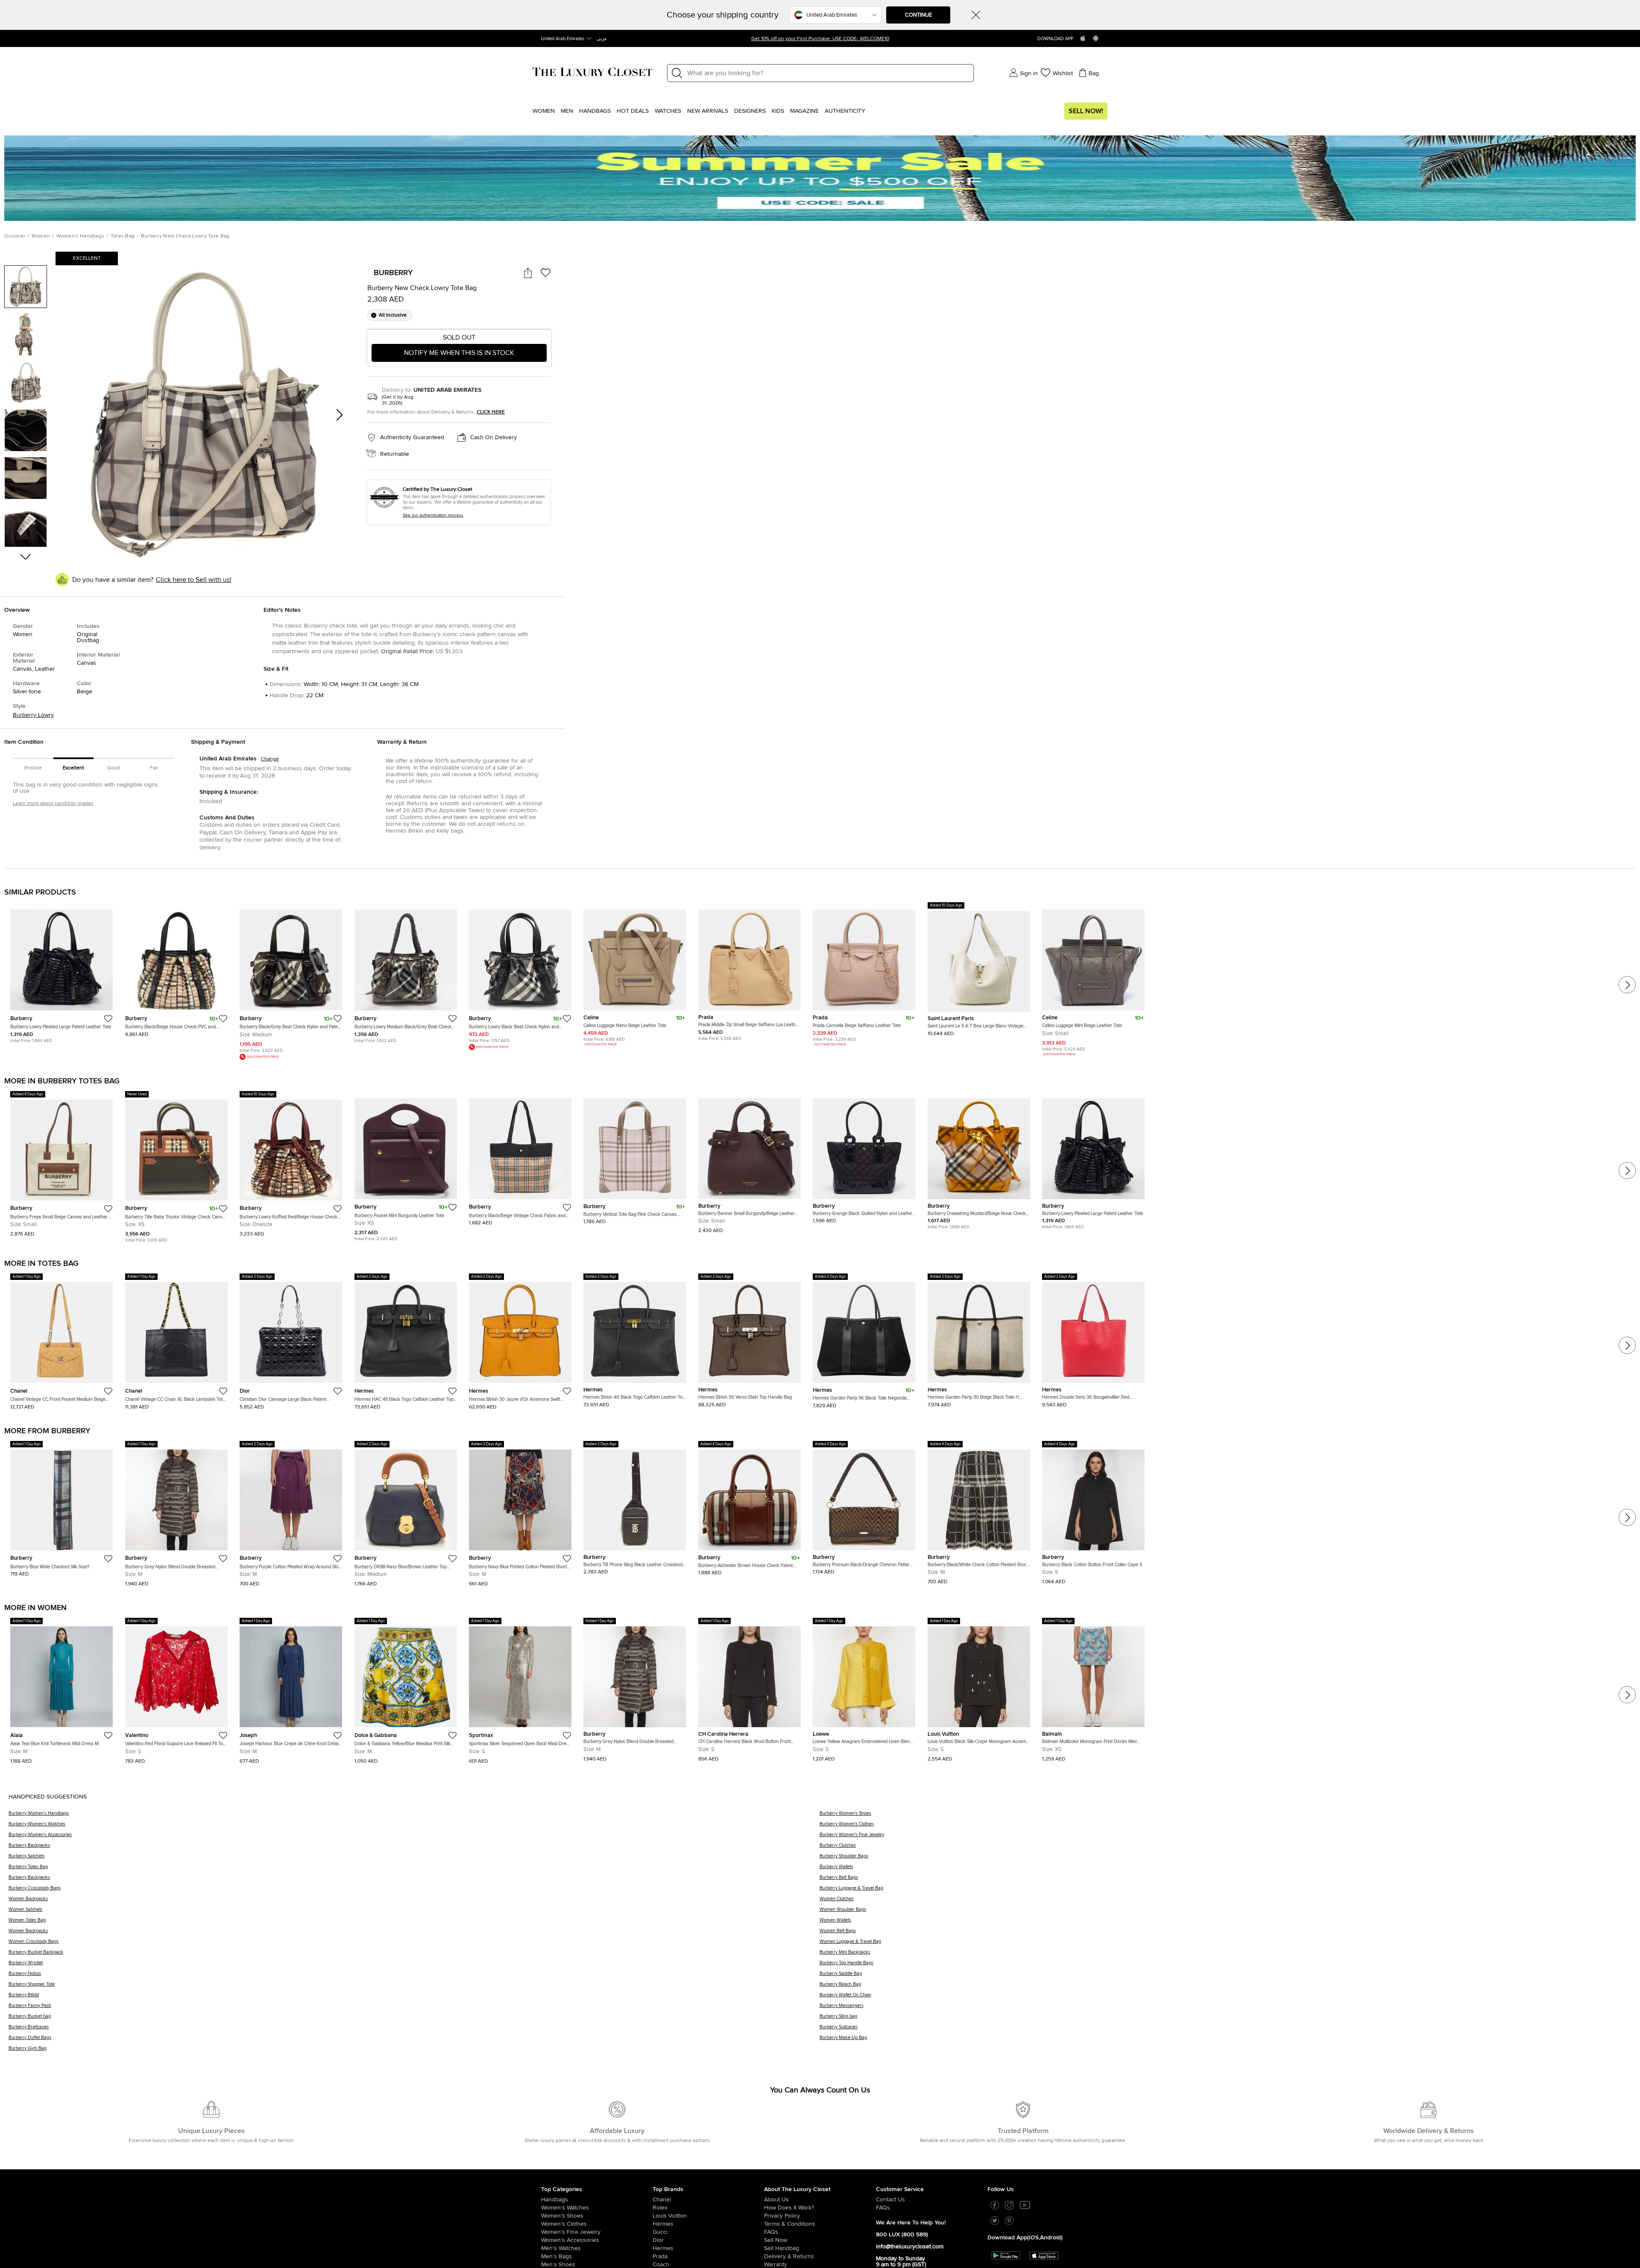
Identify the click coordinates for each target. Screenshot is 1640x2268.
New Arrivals (708, 111)
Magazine (804, 111)
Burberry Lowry (33, 715)
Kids (778, 111)
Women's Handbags (81, 236)
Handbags (595, 111)
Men (567, 111)
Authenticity (845, 111)
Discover (15, 236)
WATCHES (668, 111)
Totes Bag (123, 236)
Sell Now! (1086, 111)
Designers (750, 111)
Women (544, 111)
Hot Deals (633, 111)
